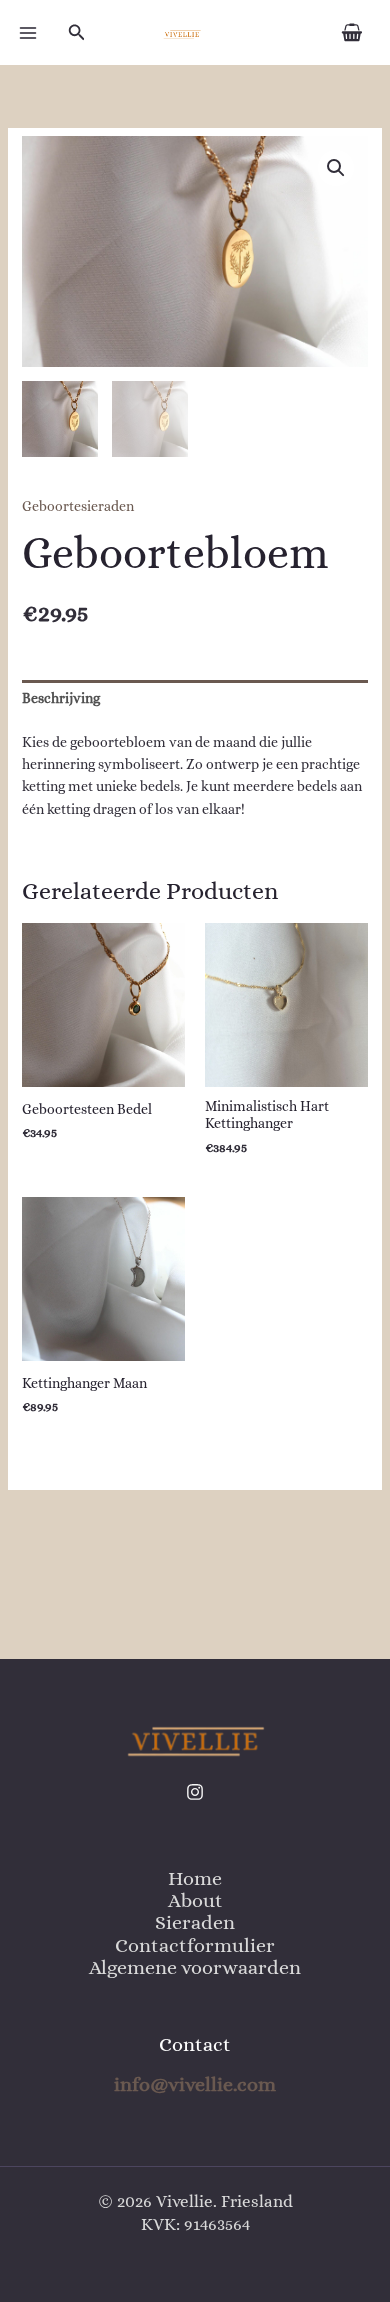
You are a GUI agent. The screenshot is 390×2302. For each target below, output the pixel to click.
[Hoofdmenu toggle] (28, 33)
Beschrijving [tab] (61, 698)
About (195, 1900)
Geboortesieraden (78, 506)
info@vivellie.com (195, 2084)
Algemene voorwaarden (195, 1967)
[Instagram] (195, 1792)
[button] (77, 32)
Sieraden (195, 1922)
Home (195, 1878)
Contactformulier (195, 1945)
